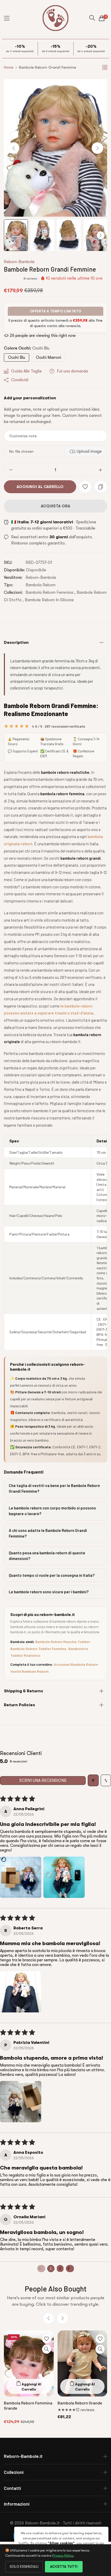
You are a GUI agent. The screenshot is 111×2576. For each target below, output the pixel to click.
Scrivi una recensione (43, 1781)
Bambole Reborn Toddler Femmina (38, 1649)
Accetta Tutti (64, 2567)
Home (9, 67)
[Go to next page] (70, 2269)
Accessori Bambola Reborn (76, 1664)
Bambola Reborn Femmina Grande (28, 2405)
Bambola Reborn (41, 585)
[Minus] (11, 470)
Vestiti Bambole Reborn (30, 1671)
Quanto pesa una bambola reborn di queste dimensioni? (47, 1556)
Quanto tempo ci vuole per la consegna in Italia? (52, 1575)
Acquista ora (55, 506)
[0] (102, 18)
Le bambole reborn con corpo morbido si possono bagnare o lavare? (52, 1511)
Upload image (89, 451)
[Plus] (100, 470)
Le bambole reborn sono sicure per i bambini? (49, 1592)
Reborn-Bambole (19, 262)
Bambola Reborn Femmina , (51, 592)
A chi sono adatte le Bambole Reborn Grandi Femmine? (48, 1533)
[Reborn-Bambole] (55, 18)
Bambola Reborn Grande (80, 2403)
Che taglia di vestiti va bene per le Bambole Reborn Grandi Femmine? (54, 1488)
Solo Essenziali (24, 2567)
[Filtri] (93, 1780)
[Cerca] (92, 18)
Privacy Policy (63, 2555)
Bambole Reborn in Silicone (49, 600)
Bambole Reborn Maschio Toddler (63, 1642)
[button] (97, 148)
